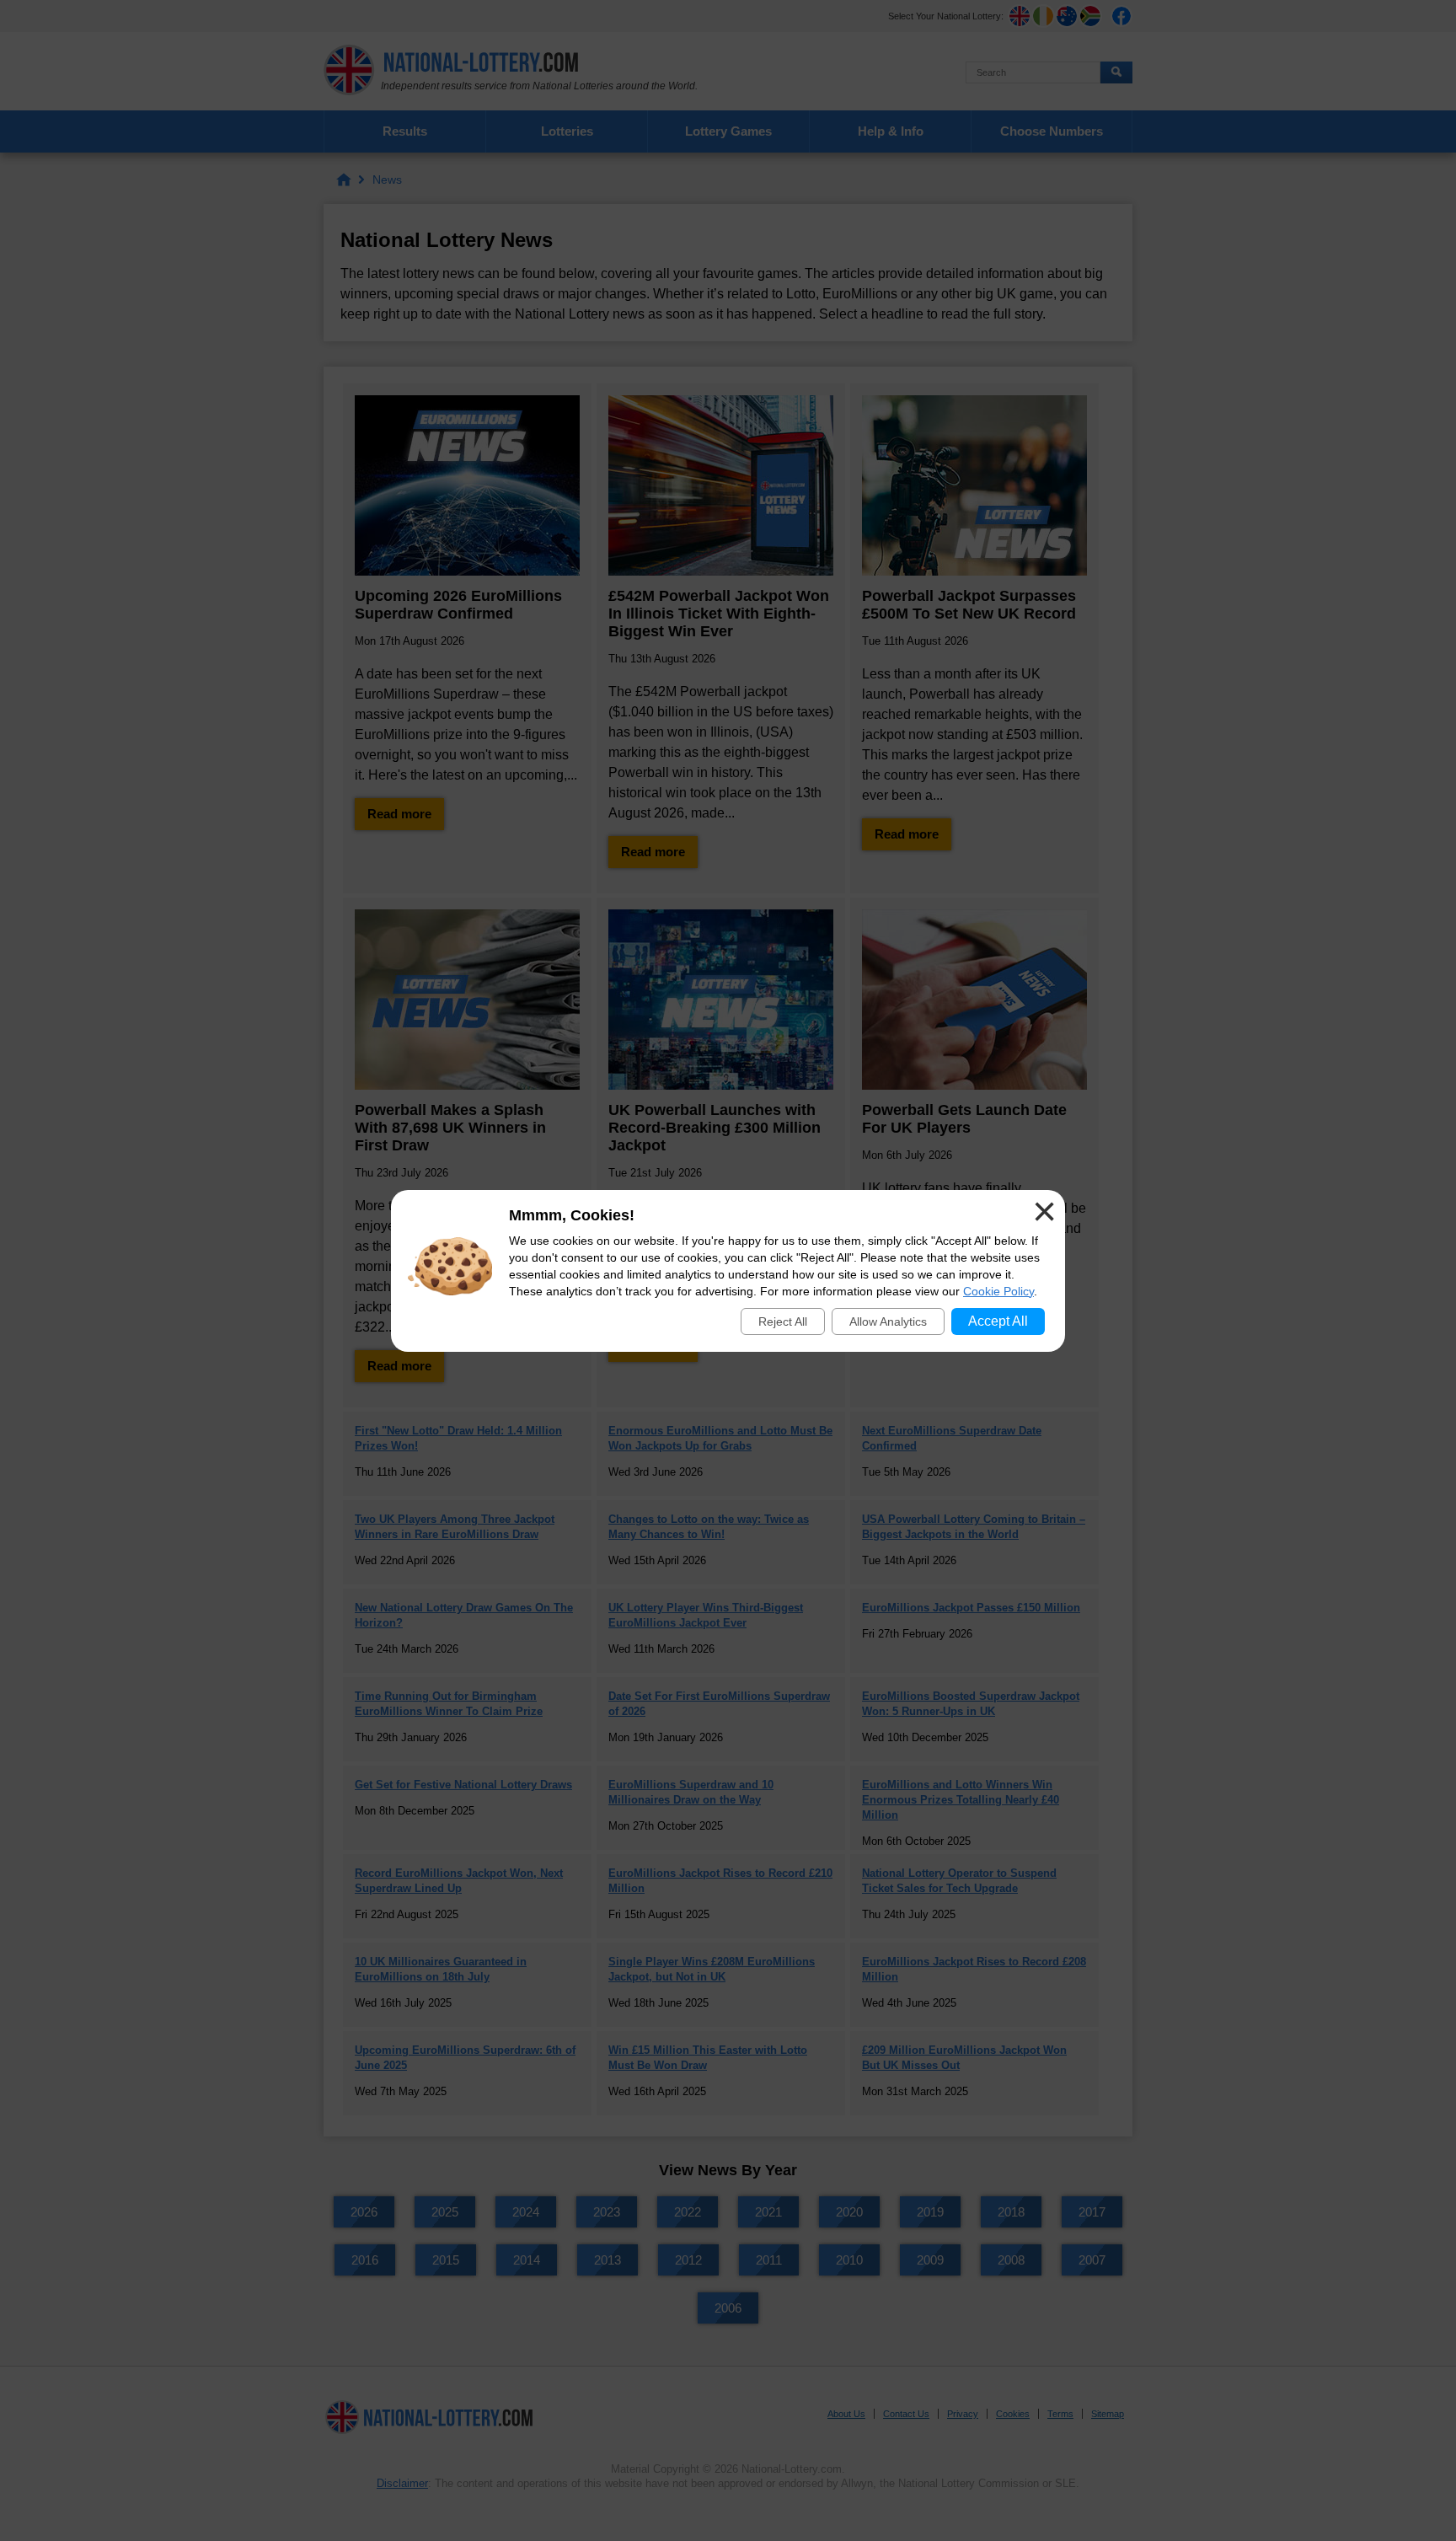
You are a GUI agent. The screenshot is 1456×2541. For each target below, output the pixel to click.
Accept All (998, 1321)
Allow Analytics (888, 1321)
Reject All (783, 1321)
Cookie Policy (998, 1291)
